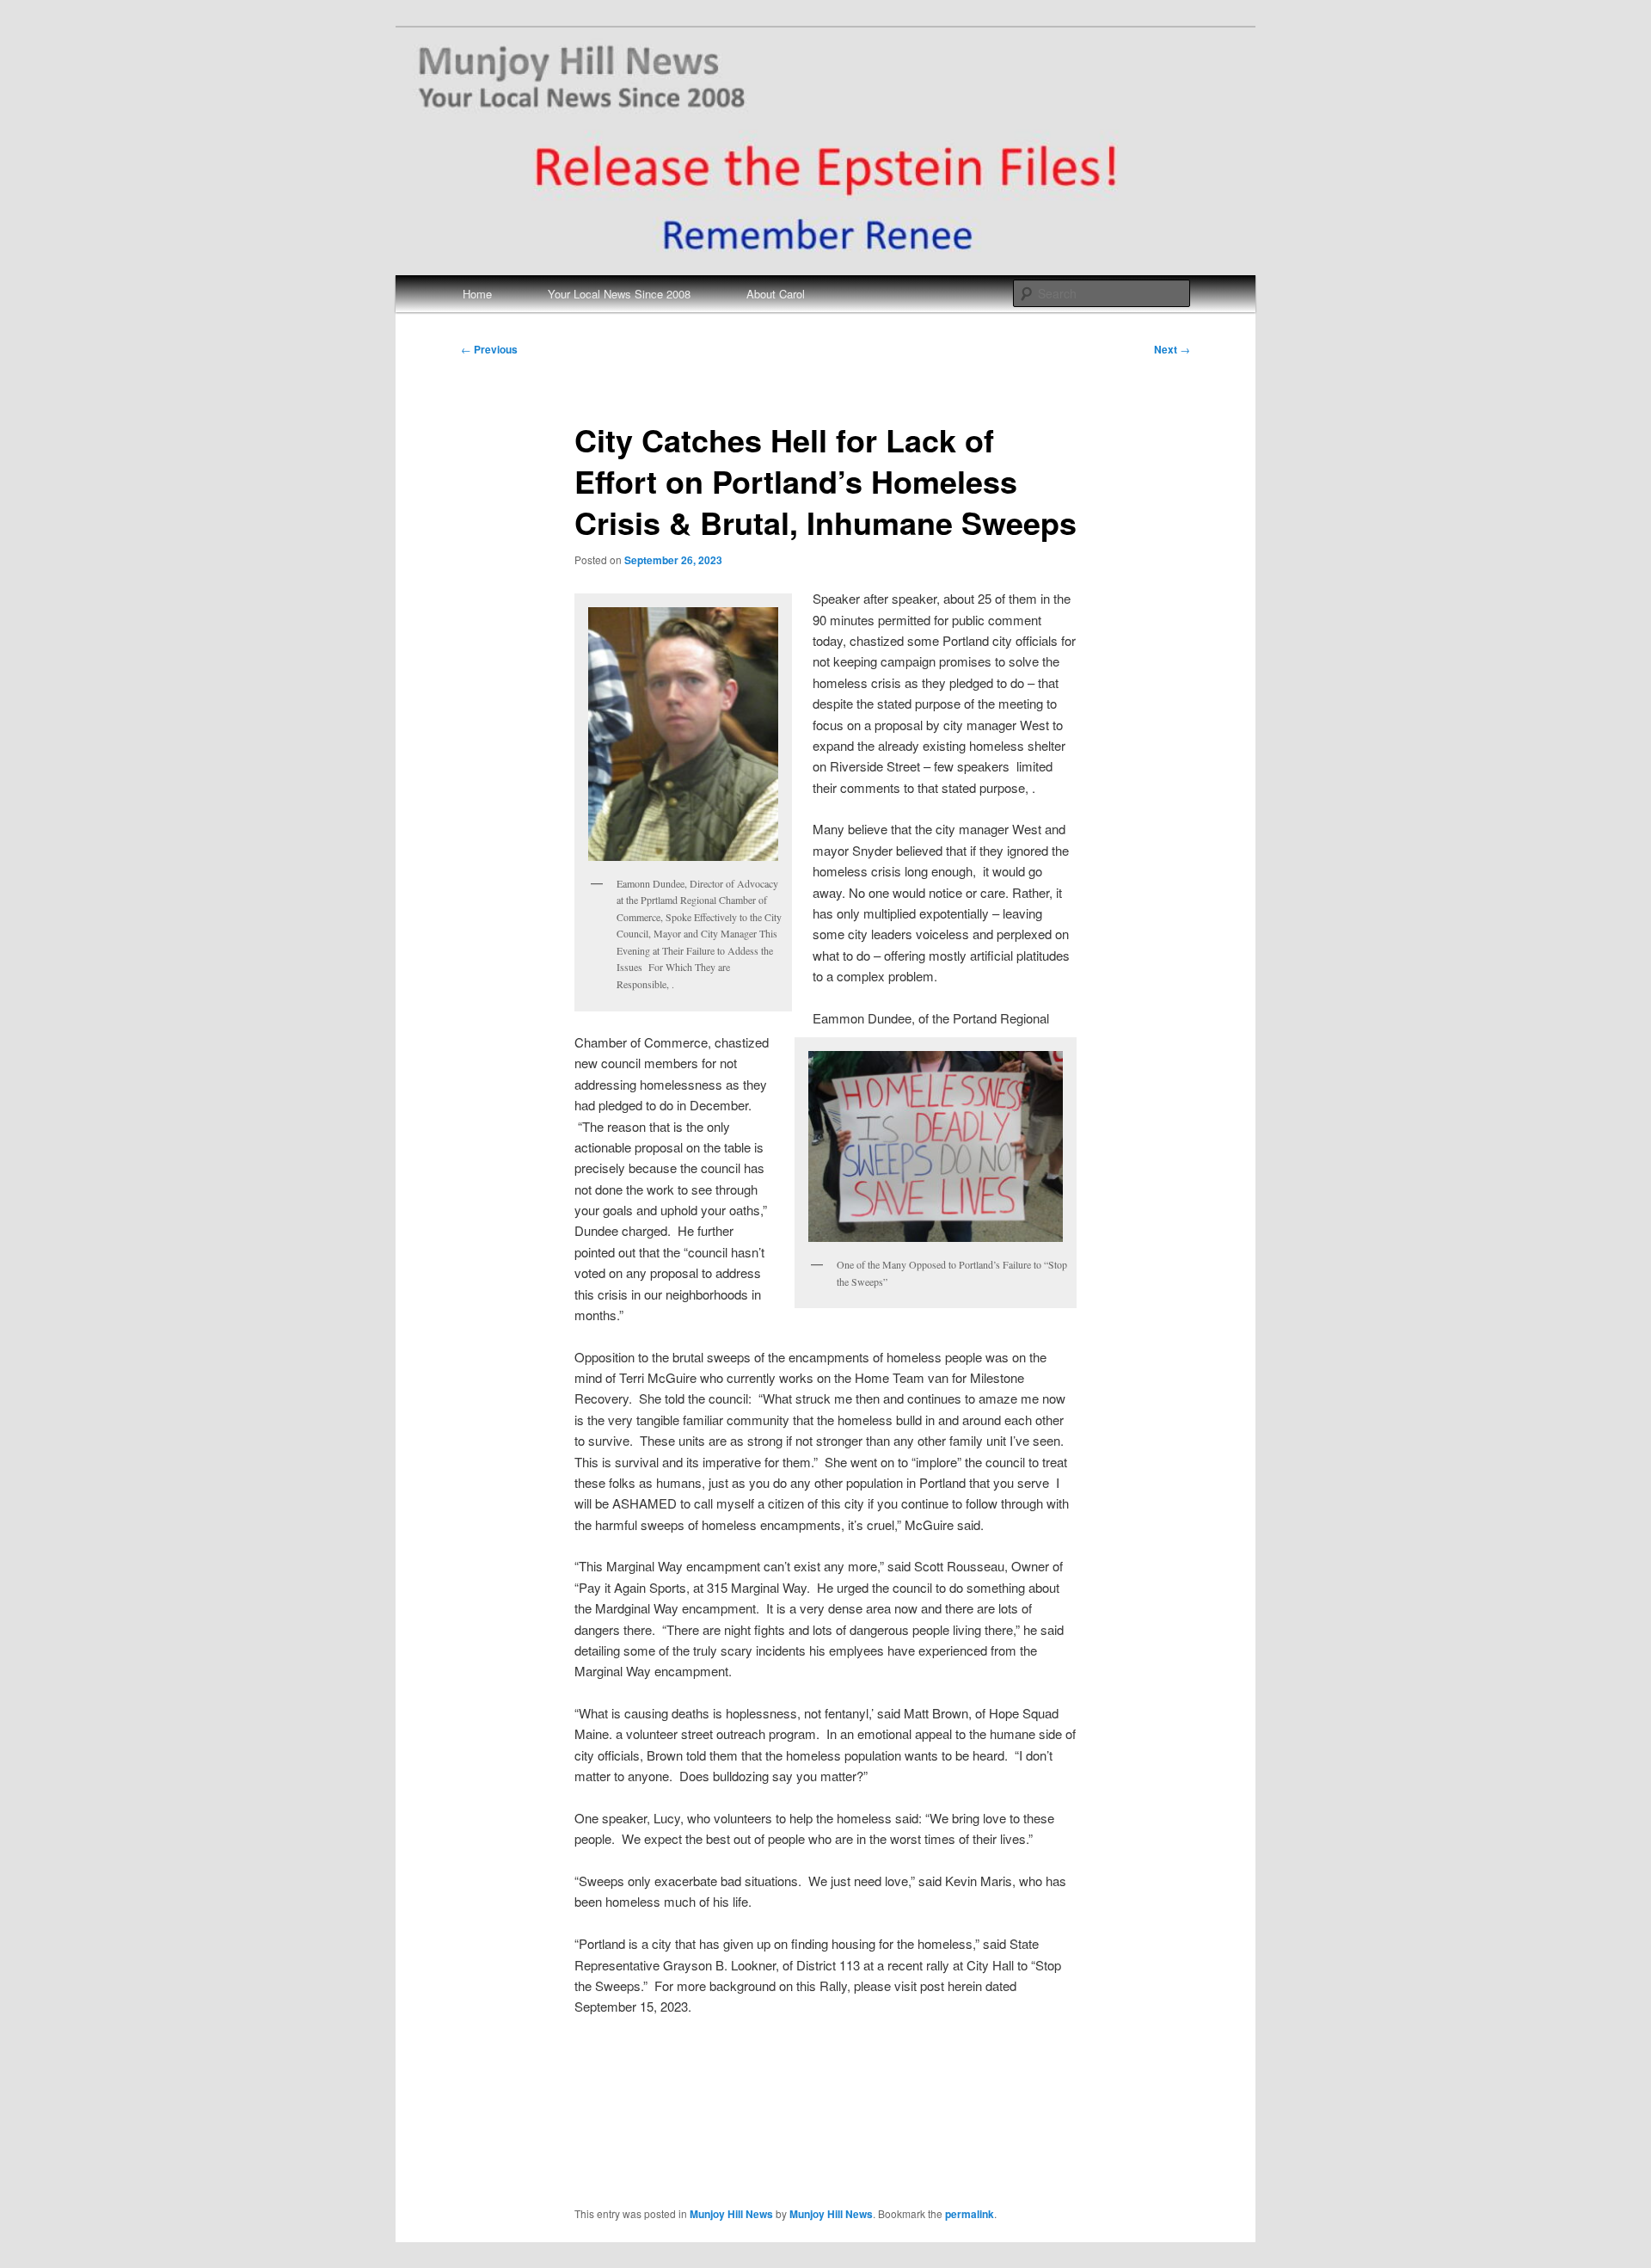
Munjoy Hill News (731, 2214)
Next (1172, 349)
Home (477, 294)
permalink (970, 2214)
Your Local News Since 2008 (619, 294)
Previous (489, 349)
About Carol (776, 294)
